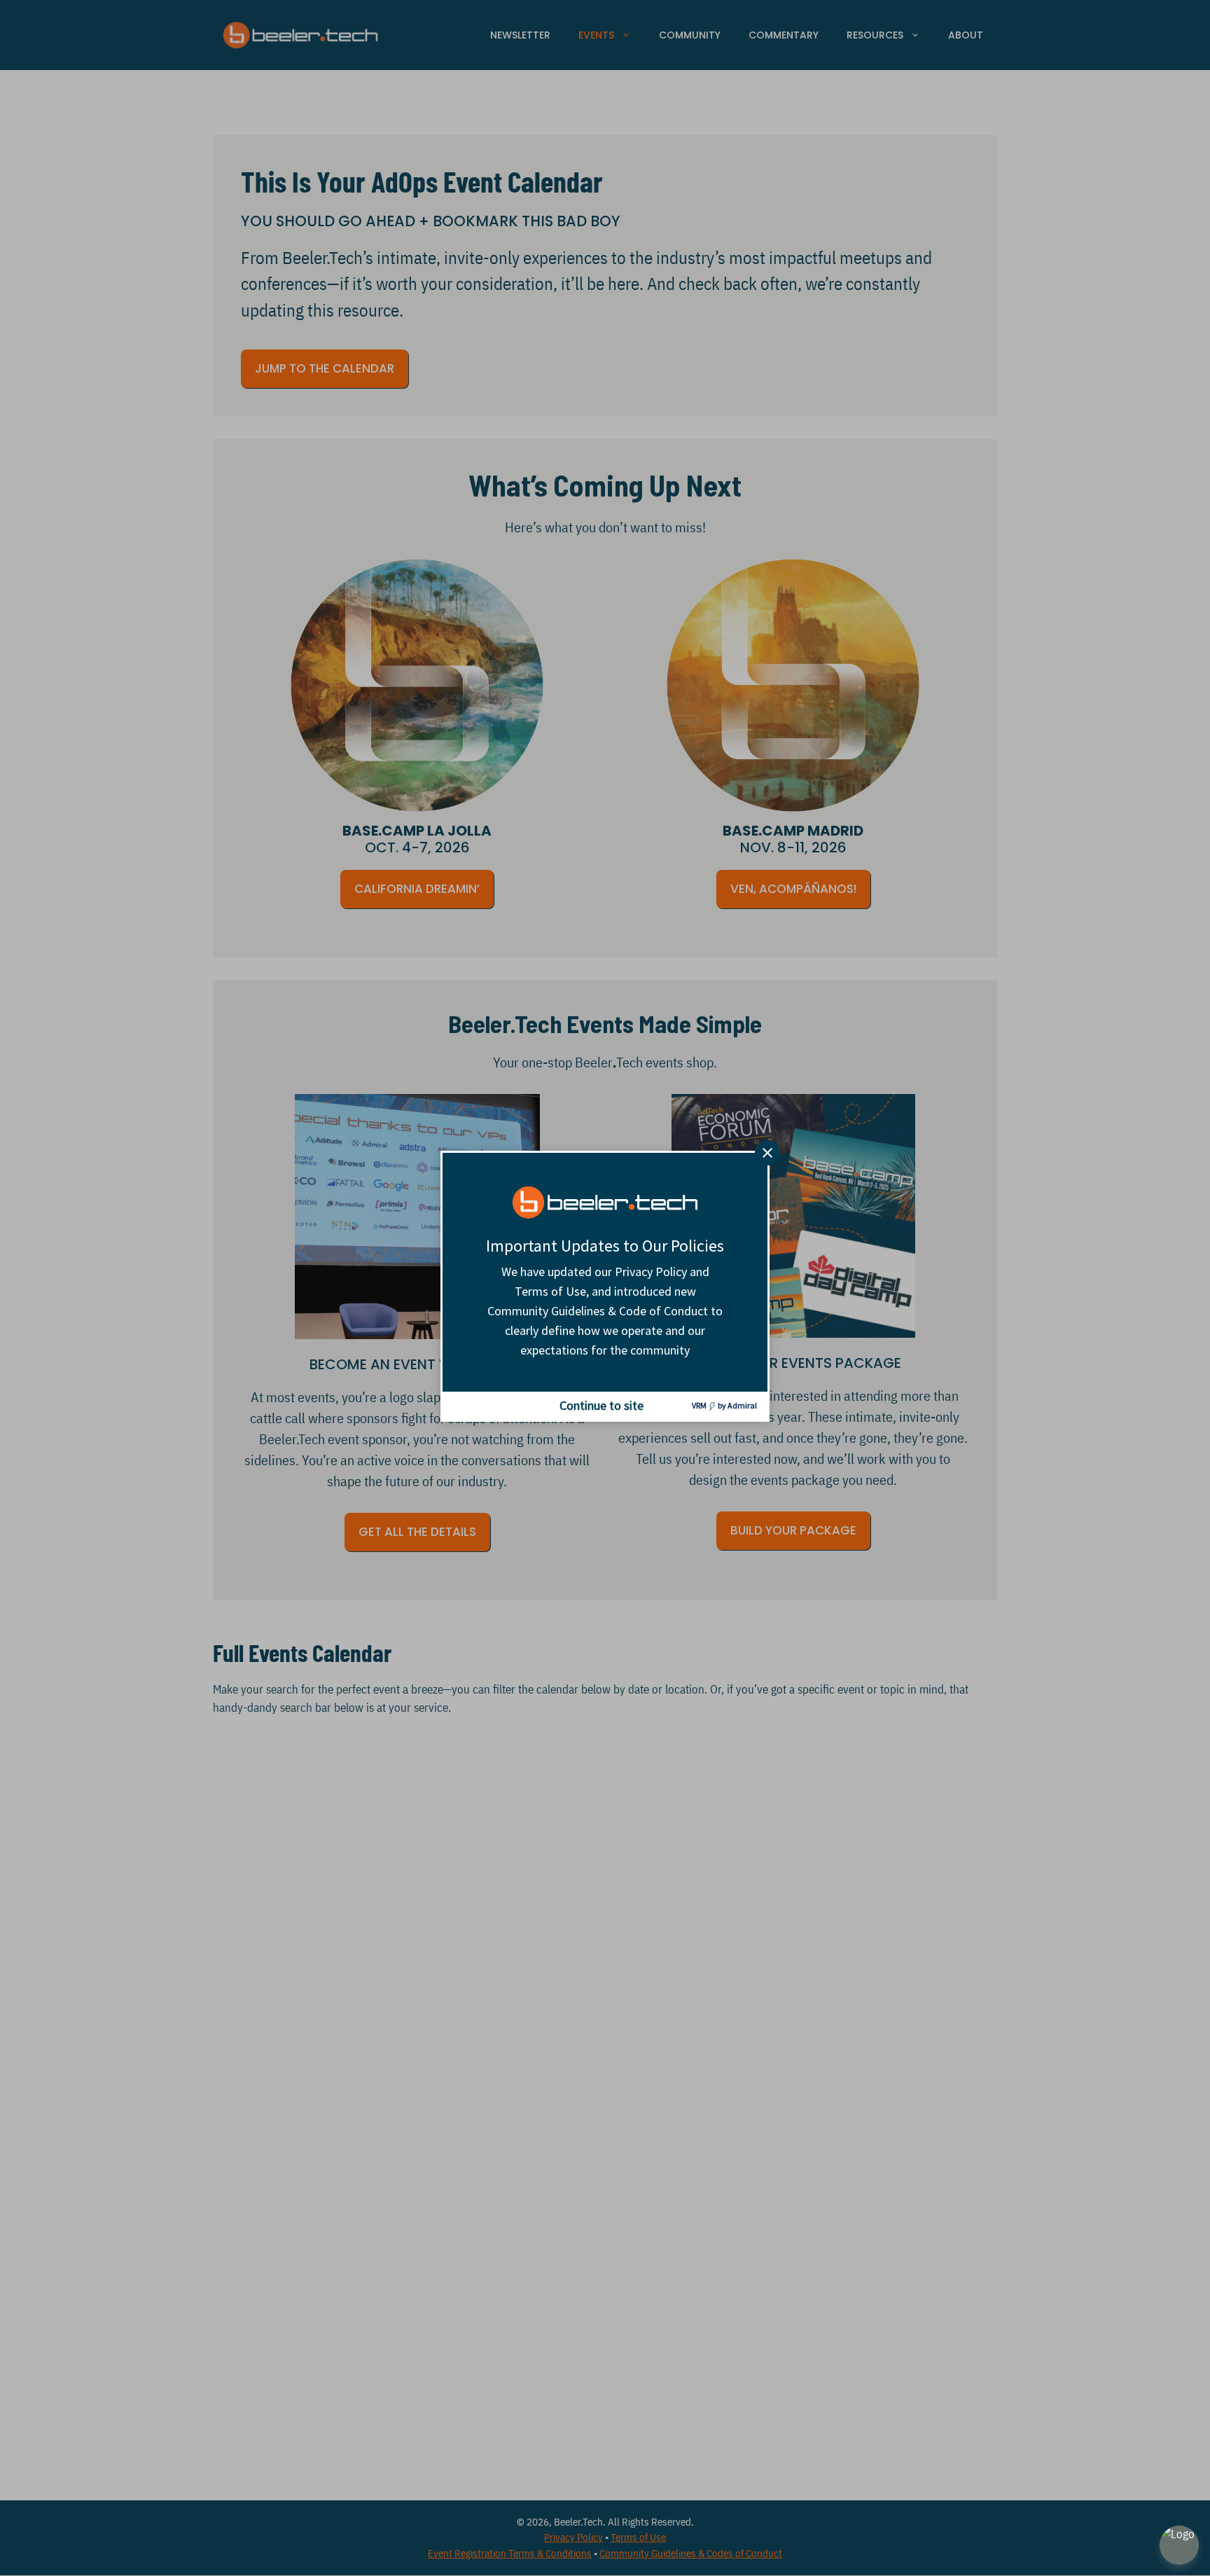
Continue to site (601, 1405)
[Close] (767, 1153)
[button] (1179, 2545)
